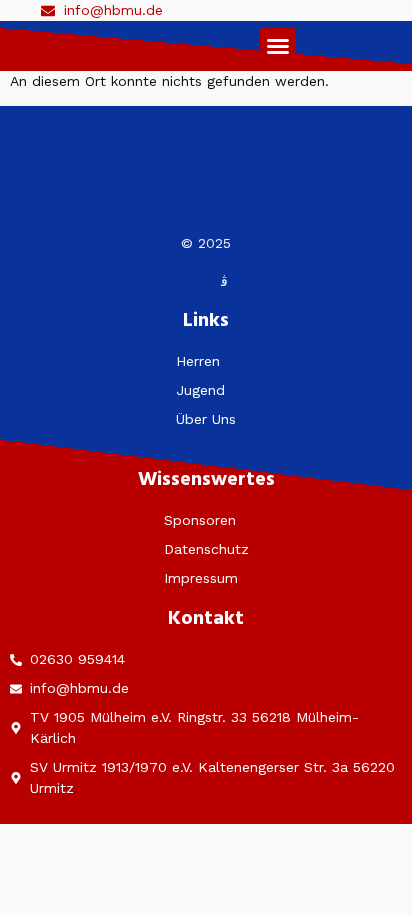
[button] (278, 46)
